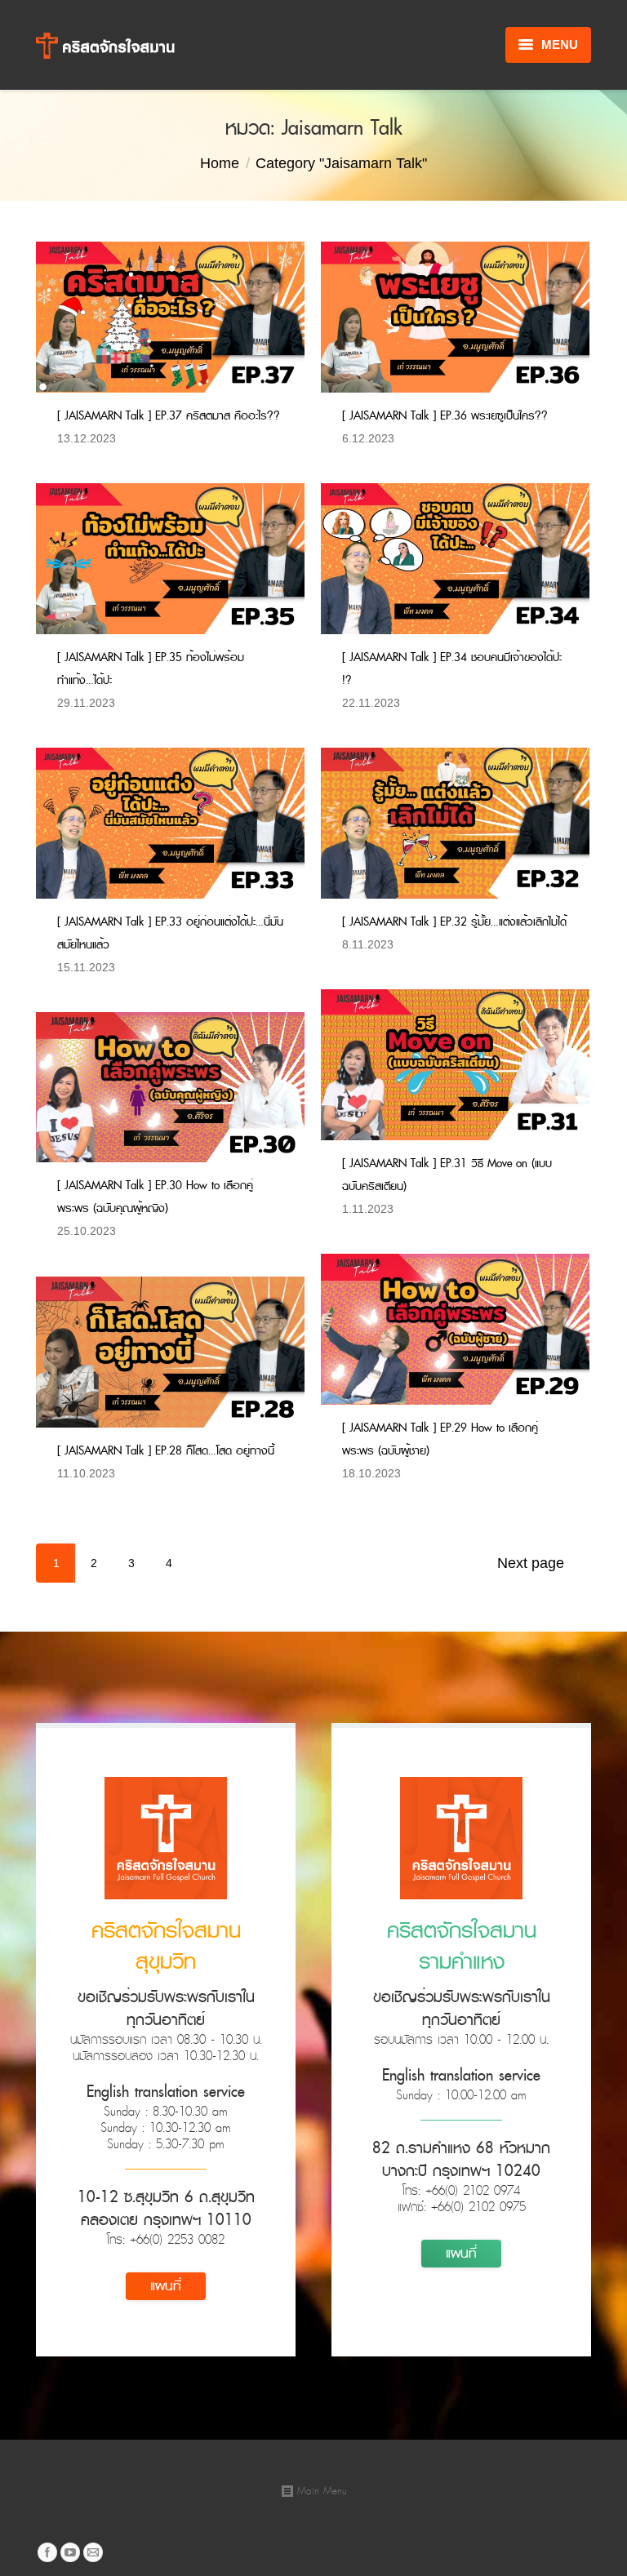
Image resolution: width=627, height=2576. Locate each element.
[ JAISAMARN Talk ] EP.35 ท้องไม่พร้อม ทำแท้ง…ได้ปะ (151, 669)
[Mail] (93, 2552)
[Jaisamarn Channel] (70, 2552)
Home (220, 163)
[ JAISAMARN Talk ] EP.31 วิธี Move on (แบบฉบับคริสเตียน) (447, 1175)
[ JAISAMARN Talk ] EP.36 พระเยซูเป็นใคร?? (445, 416)
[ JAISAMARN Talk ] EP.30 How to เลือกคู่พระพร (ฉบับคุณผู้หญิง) (155, 1197)
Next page (531, 1563)
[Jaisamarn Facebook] (47, 2552)
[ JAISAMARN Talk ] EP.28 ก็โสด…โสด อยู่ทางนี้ (166, 1451)
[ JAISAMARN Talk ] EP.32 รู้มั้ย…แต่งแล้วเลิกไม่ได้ (454, 922)
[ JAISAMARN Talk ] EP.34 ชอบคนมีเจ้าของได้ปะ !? (452, 669)
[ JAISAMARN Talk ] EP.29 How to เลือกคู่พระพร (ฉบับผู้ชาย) (440, 1439)
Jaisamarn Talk (168, 438)
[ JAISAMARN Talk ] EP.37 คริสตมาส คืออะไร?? (169, 416)
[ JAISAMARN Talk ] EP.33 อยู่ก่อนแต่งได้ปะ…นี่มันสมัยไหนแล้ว (170, 933)
